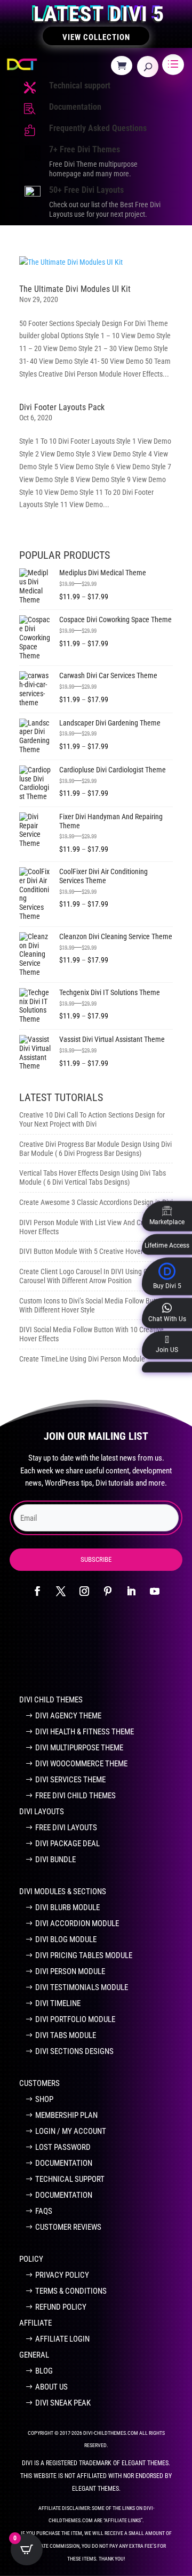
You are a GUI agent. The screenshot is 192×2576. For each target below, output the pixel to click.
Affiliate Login (62, 2339)
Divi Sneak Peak (63, 2403)
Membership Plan (66, 2115)
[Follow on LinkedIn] (131, 1591)
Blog (44, 2371)
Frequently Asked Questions (98, 128)
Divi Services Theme (70, 1780)
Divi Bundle (55, 1860)
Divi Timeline (58, 2003)
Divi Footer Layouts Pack (62, 407)
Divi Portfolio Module (75, 2019)
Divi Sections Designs (74, 2051)
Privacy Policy (62, 2275)
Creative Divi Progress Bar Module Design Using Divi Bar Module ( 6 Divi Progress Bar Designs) (95, 1149)
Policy (31, 2259)
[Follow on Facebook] (37, 1591)
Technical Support (70, 2179)
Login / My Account (71, 2131)
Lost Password (63, 2147)
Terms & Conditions (71, 2291)
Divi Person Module (70, 1971)
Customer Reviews (68, 2227)
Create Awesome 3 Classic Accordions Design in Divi (96, 1202)
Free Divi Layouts (66, 1828)
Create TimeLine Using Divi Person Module (82, 1359)
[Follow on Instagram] (84, 1591)
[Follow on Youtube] (155, 1591)
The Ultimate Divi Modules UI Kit (75, 289)
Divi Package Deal (67, 1844)
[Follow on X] (61, 1591)
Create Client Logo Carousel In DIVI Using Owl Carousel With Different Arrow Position (87, 1276)
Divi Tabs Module (66, 2035)
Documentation (75, 107)
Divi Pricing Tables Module (84, 1955)
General (34, 2355)
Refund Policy (61, 2307)
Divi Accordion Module (77, 1923)
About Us (51, 2387)
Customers (39, 2083)
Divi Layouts (42, 1812)
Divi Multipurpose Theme (79, 1748)
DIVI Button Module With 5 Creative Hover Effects (92, 1251)
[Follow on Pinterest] (108, 1591)
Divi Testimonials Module (82, 1987)
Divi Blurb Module (67, 1907)
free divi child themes (75, 1796)
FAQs (44, 2211)
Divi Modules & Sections (63, 1892)
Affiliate (35, 2323)
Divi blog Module (66, 1939)
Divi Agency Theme (68, 1716)
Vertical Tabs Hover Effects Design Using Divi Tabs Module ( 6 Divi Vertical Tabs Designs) (93, 1177)
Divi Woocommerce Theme (81, 1764)
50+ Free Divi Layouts (86, 190)
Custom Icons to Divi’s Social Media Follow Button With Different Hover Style (92, 1305)
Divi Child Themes (51, 1700)
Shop (44, 2099)
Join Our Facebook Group (90, 1652)
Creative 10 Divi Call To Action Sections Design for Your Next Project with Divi (92, 1119)
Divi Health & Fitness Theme (85, 1732)
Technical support (80, 85)
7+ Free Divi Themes (85, 149)
